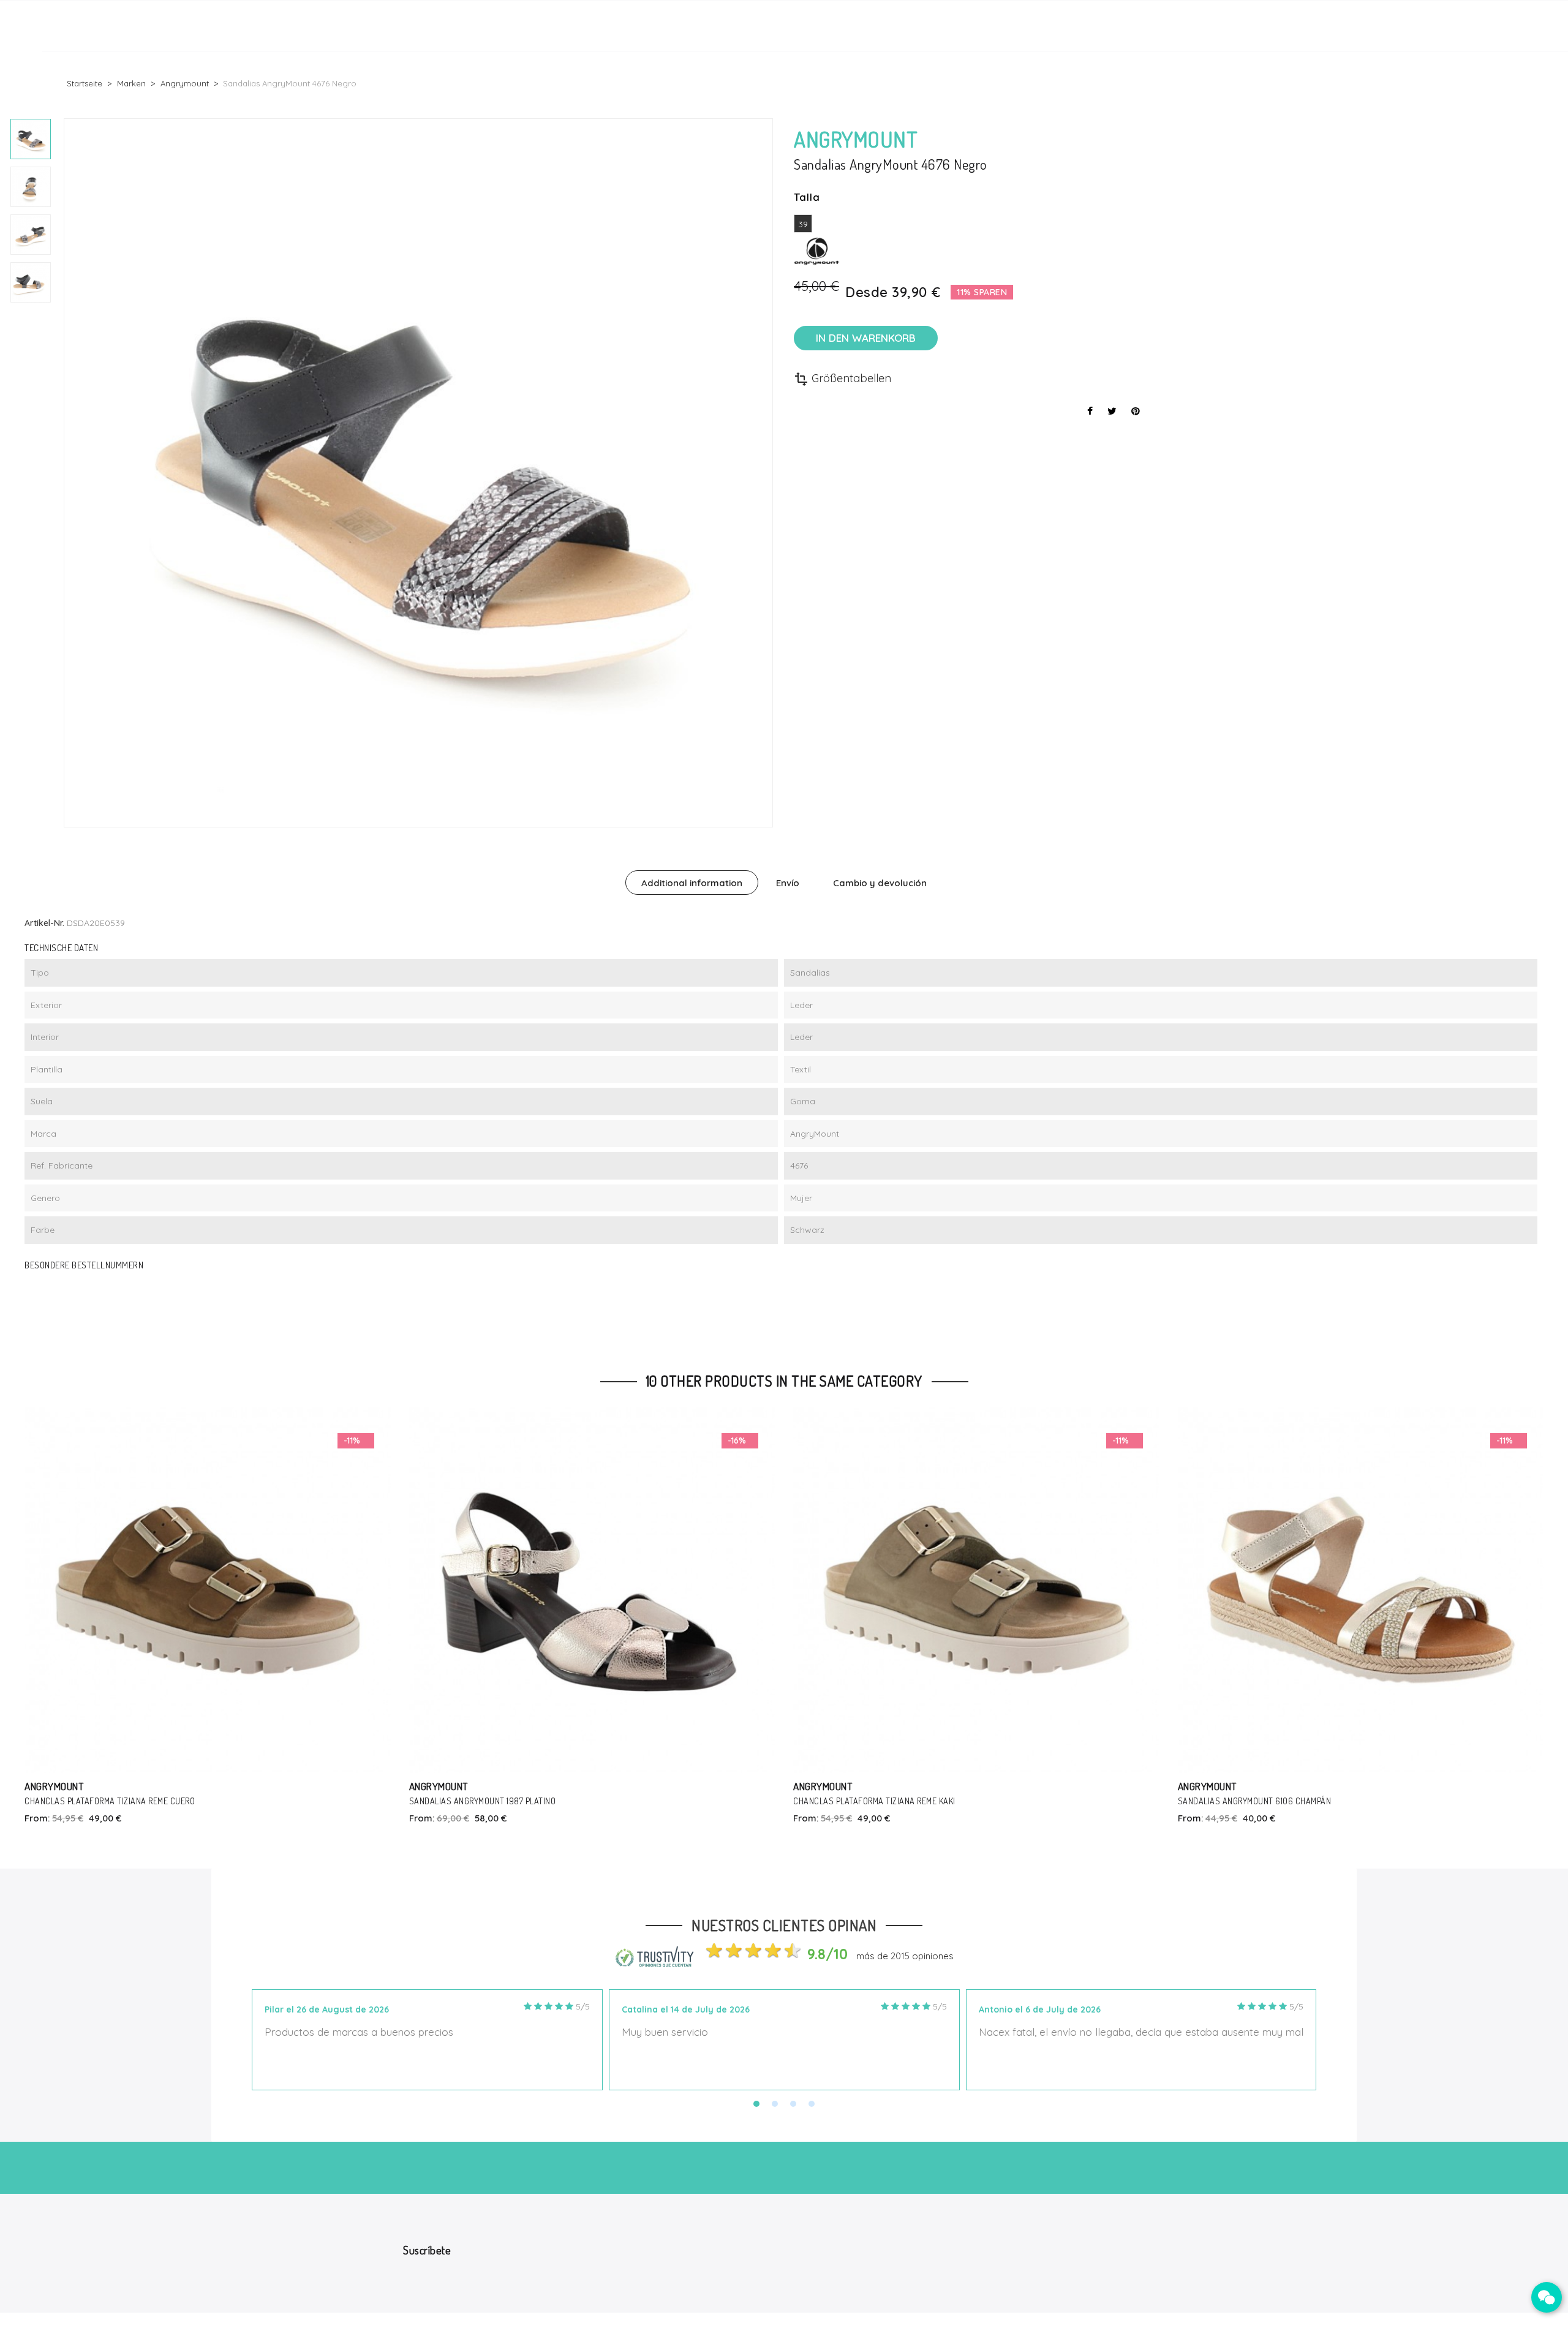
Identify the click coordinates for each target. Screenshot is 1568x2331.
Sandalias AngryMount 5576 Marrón (1252, 1801)
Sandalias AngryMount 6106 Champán (871, 1801)
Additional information (692, 883)
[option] (31, 139)
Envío (788, 883)
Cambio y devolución (880, 883)
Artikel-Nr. (44, 923)
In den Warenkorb (866, 338)
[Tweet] (1112, 411)
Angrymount (55, 1786)
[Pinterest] (1136, 411)
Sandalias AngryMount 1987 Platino (99, 1801)
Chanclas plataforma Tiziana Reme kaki (490, 1801)
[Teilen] (1090, 411)
